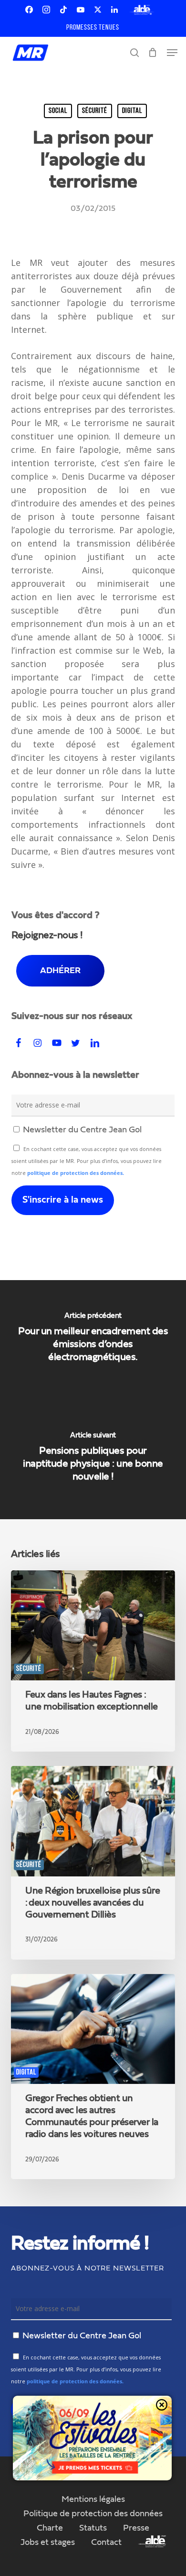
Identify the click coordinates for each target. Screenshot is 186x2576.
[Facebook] (29, 10)
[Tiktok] (63, 10)
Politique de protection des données (93, 2514)
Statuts (93, 2528)
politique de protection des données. (76, 1173)
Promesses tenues (93, 28)
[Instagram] (46, 10)
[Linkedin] (114, 10)
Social (58, 111)
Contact (106, 2543)
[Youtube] (81, 10)
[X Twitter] (98, 10)
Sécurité (95, 111)
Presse (136, 2528)
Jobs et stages (48, 2543)
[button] (172, 53)
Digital (132, 111)
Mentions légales (93, 2499)
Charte (50, 2528)
